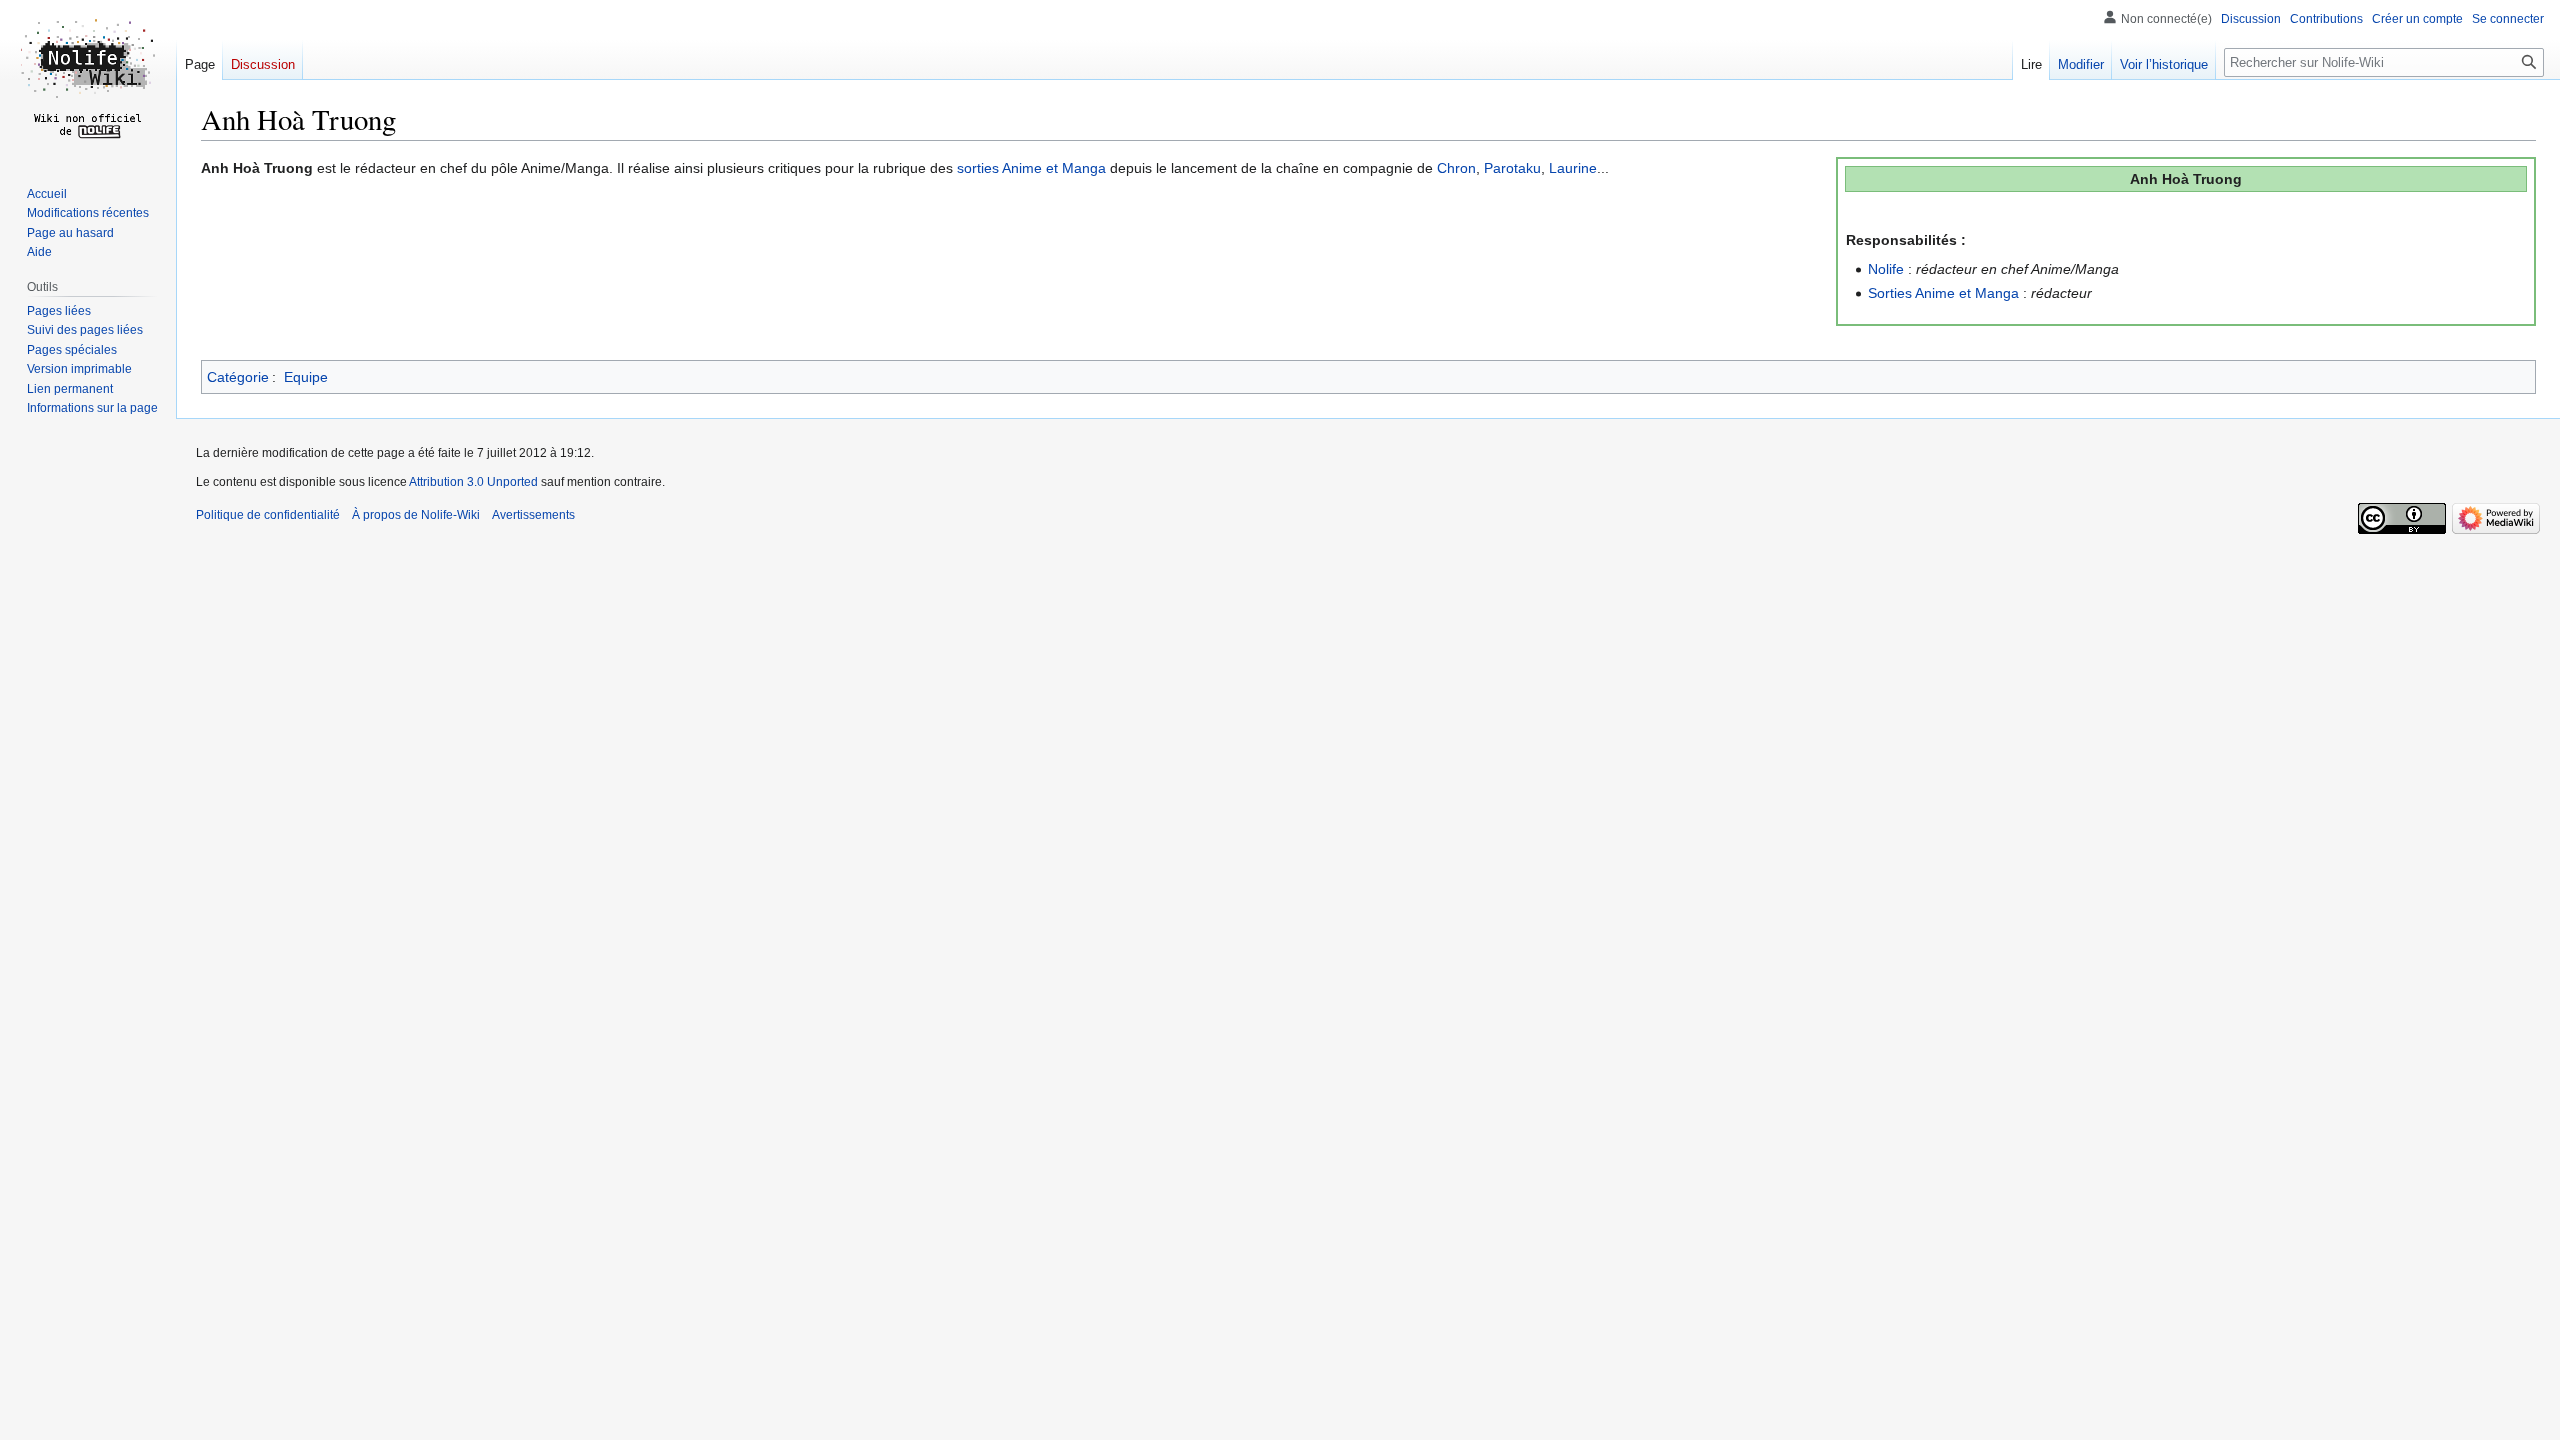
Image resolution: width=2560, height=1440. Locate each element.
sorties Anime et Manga (1031, 168)
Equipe (306, 377)
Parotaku (1512, 168)
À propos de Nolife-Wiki (416, 515)
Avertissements (533, 515)
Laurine (1573, 168)
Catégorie (238, 377)
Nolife (1886, 269)
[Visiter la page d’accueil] (88, 80)
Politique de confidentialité (268, 515)
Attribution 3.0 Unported (473, 482)
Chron (1456, 168)
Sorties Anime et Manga (1943, 293)
